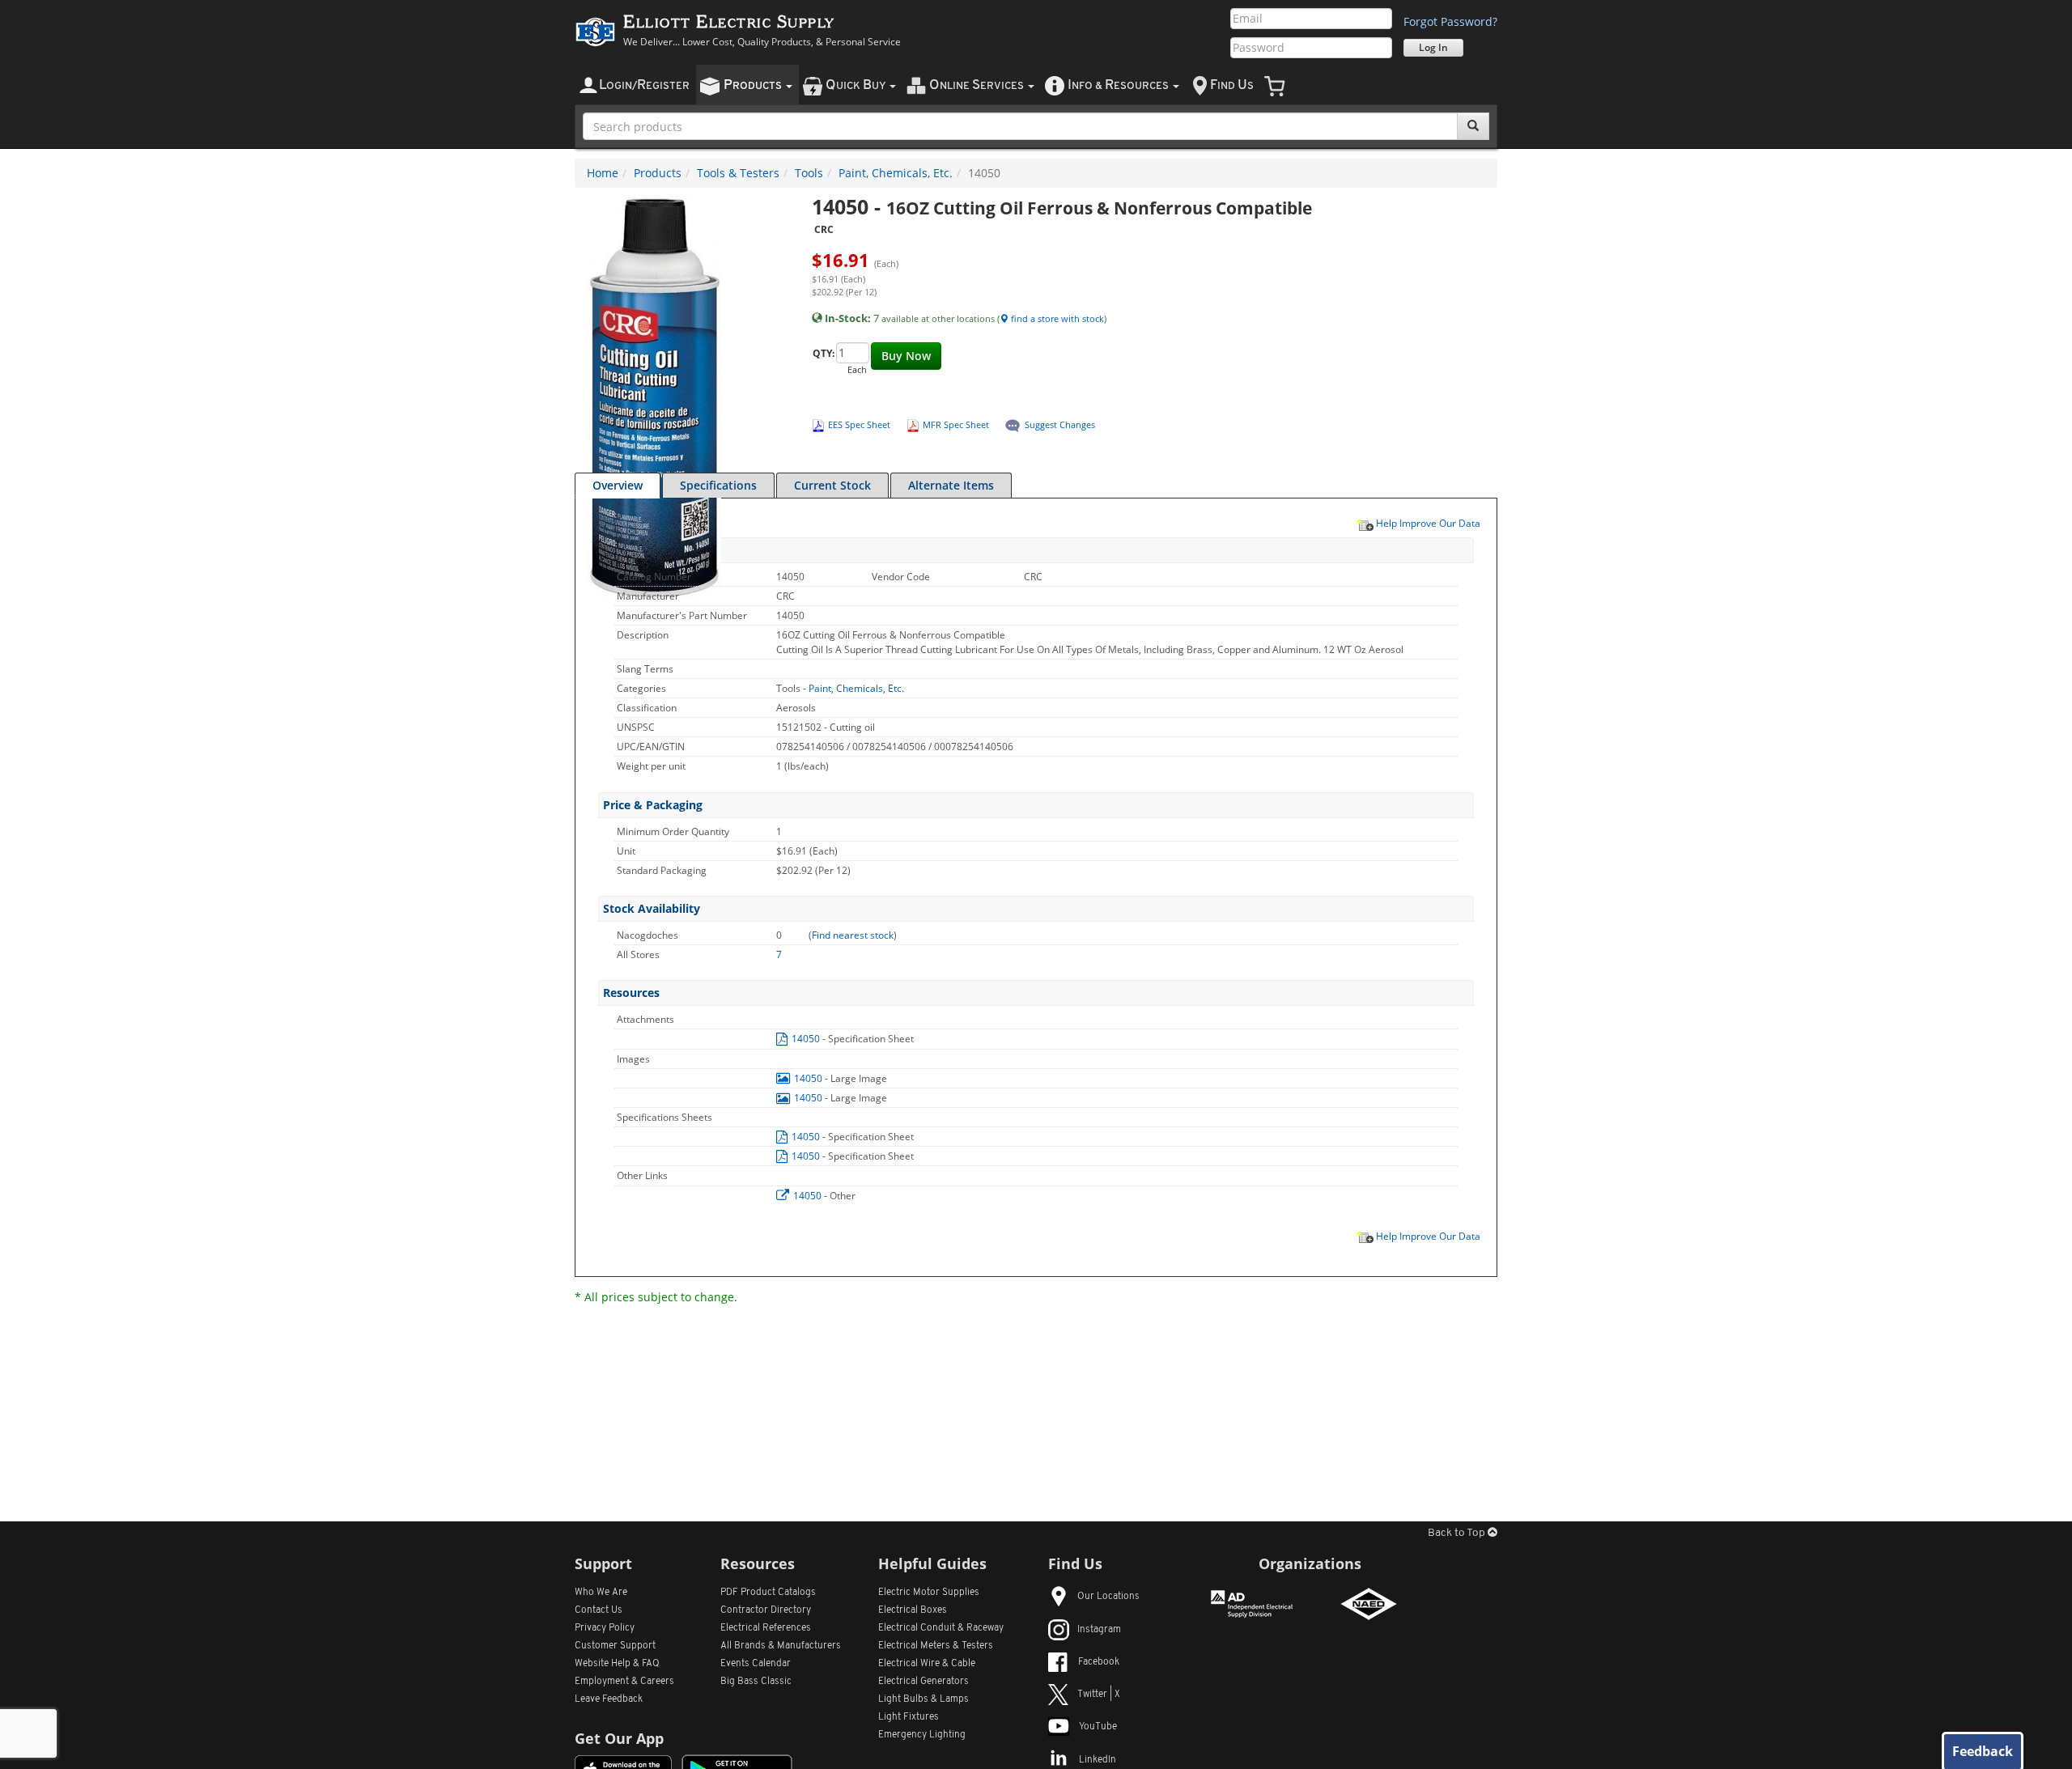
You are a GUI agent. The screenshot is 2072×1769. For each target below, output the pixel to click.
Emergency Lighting (922, 1735)
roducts (754, 85)
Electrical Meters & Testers (936, 1646)
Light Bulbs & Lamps (923, 1699)
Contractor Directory (766, 1610)
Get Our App (619, 1738)
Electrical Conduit (941, 1628)
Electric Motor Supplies (929, 1593)
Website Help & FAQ (617, 1664)
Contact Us (599, 1610)
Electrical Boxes (913, 1610)
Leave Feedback (609, 1699)
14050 (806, 1039)
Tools (809, 173)
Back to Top (1458, 1533)
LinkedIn (1098, 1760)
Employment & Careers (624, 1682)
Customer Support (615, 1646)
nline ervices (978, 85)
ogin (644, 85)
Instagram (1099, 1630)
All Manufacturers (781, 1646)
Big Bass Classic (756, 1682)
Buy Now (906, 356)
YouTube (1098, 1727)
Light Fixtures (909, 1717)
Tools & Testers (738, 173)
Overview (618, 485)
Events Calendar (756, 1664)
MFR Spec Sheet (956, 424)
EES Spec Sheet (859, 424)
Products (658, 173)
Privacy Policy (605, 1628)
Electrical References (766, 1628)
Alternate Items (951, 485)
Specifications (718, 485)
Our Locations (1108, 1597)
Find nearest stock (853, 935)
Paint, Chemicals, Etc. (896, 173)
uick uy (857, 85)
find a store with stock (1056, 318)
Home (603, 173)
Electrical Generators (923, 1682)
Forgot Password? (1450, 21)
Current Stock (832, 485)
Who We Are (601, 1593)
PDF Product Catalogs (768, 1593)
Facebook (1099, 1662)
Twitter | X (1099, 1695)
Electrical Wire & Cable (927, 1664)
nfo (1118, 85)
